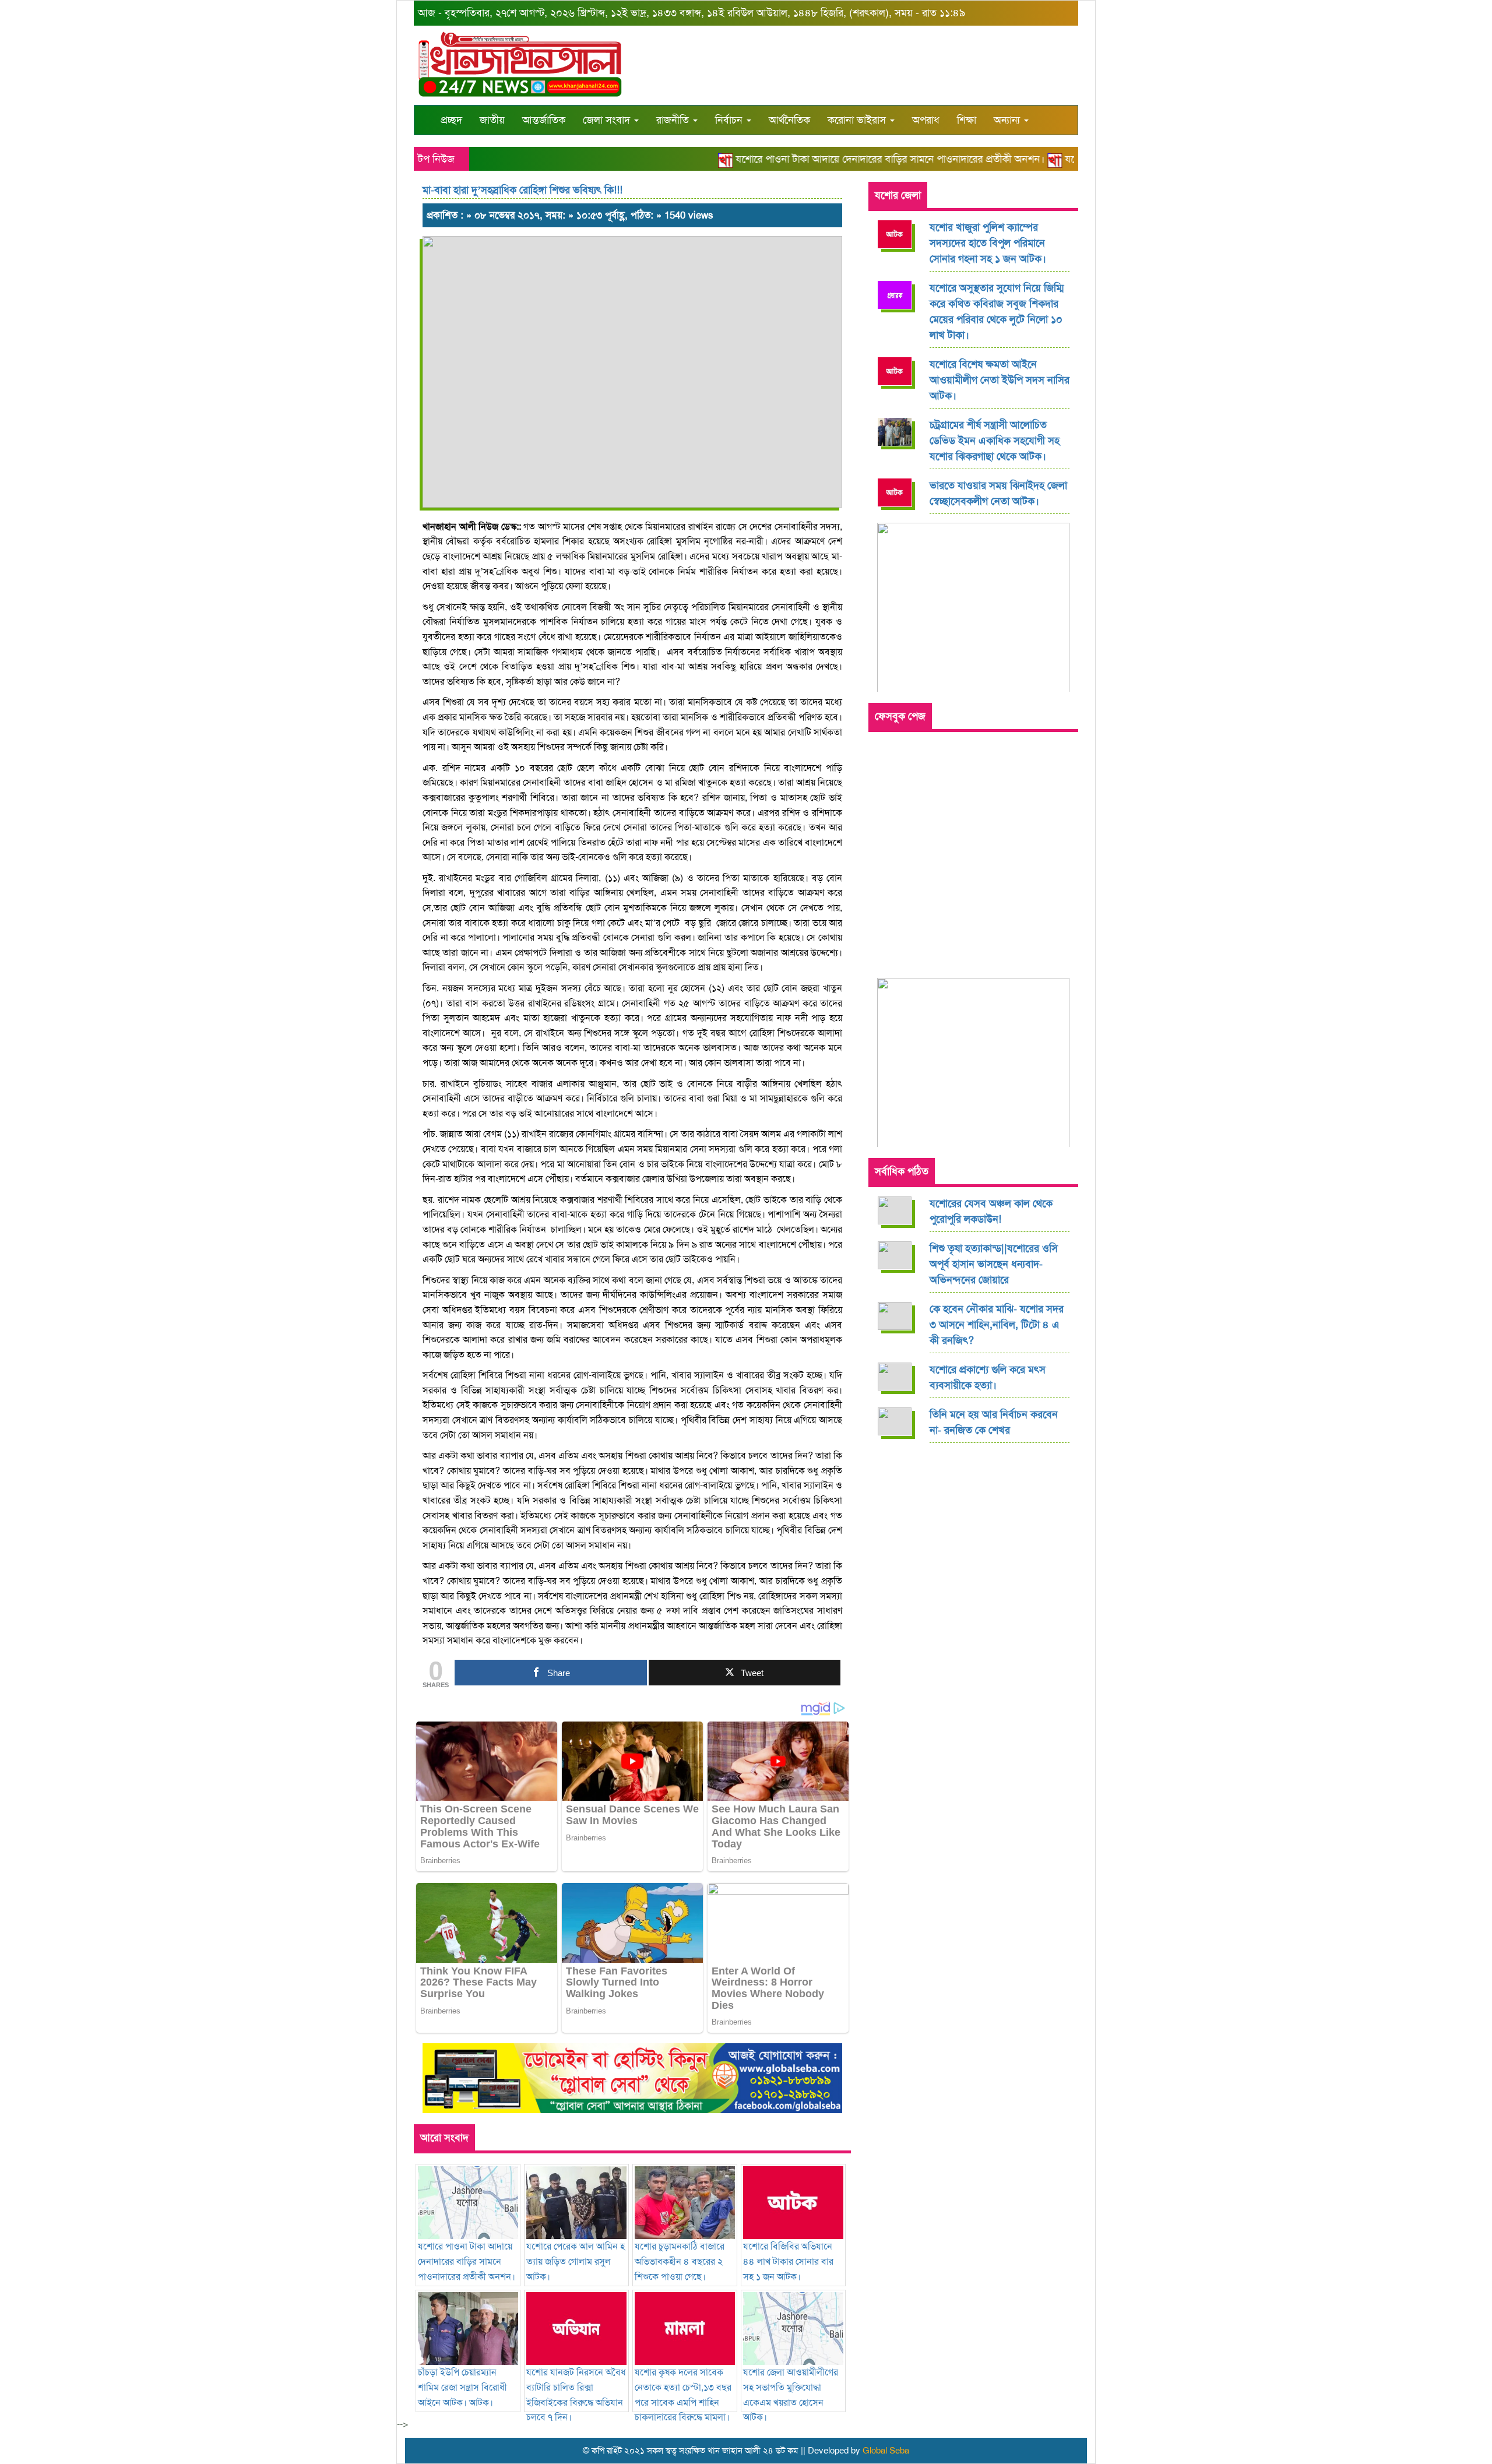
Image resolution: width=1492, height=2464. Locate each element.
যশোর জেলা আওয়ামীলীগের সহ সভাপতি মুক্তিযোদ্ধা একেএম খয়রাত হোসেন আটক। (791, 2395)
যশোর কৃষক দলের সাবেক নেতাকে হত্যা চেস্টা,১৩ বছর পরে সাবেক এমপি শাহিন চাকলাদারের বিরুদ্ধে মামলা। (683, 2395)
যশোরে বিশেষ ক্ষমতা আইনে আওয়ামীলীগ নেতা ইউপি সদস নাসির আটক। (1000, 380)
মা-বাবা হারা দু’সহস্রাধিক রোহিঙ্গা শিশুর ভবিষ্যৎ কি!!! (522, 190)
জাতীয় (492, 120)
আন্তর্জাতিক (544, 120)
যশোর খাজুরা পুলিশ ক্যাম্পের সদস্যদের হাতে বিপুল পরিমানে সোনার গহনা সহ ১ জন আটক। (988, 243)
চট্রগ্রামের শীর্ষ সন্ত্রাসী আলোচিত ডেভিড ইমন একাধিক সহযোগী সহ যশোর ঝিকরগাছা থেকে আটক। (995, 441)
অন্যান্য (1008, 120)
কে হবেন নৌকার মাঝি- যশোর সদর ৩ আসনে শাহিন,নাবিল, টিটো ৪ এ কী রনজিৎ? (997, 1325)
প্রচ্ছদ (451, 120)
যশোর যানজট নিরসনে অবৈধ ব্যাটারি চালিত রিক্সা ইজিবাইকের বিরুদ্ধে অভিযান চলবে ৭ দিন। (576, 2395)
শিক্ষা (967, 120)
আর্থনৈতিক (789, 120)
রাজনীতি (674, 120)
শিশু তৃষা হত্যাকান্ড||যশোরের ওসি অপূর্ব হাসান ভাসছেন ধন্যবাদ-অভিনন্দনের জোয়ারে (994, 1264)
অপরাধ (926, 120)
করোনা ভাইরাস (858, 120)
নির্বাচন (730, 120)
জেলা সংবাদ (608, 120)
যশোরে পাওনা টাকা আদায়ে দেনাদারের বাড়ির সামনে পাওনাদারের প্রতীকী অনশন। (852, 159)
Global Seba (886, 2451)
